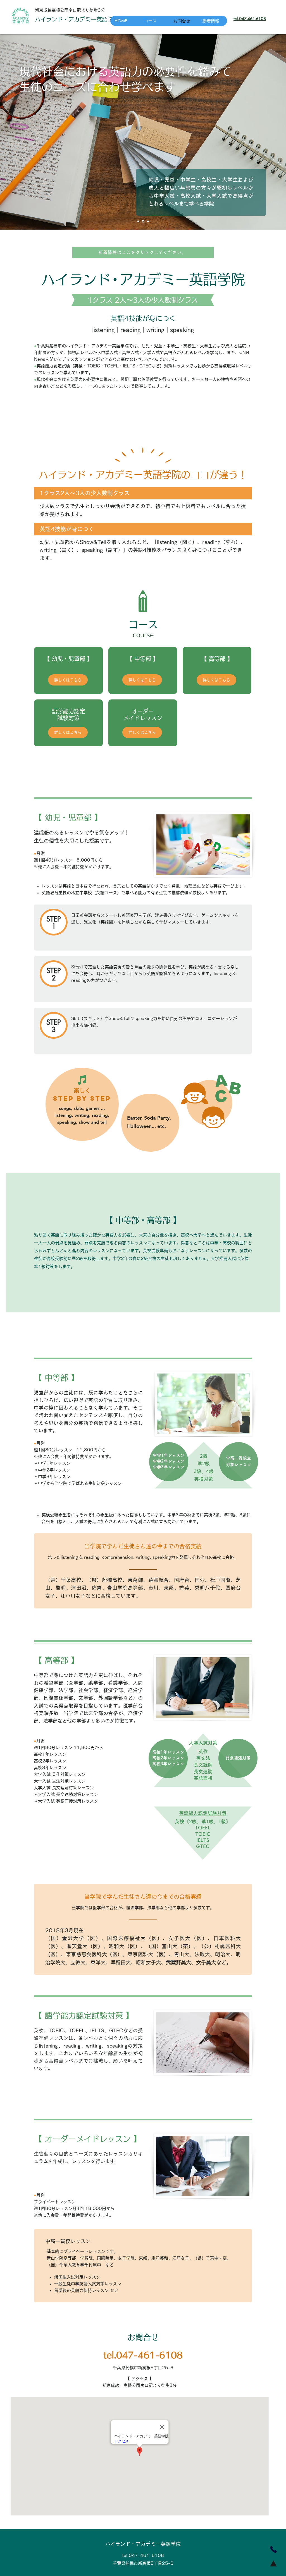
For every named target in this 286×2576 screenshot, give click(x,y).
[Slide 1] (148, 221)
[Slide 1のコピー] (143, 221)
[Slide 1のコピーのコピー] (138, 221)
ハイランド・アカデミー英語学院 (143, 2544)
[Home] (273, 2563)
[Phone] (273, 2549)
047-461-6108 (252, 19)
